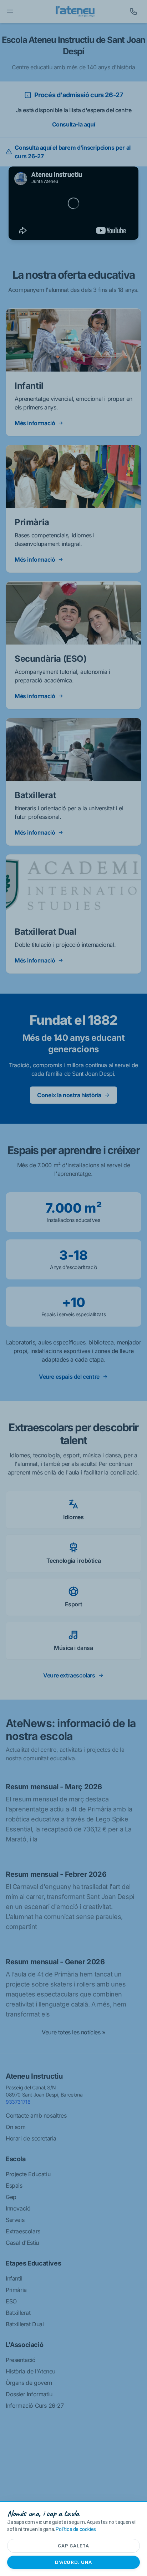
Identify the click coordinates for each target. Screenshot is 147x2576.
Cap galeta (73, 2546)
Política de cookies (76, 2529)
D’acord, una (73, 2562)
